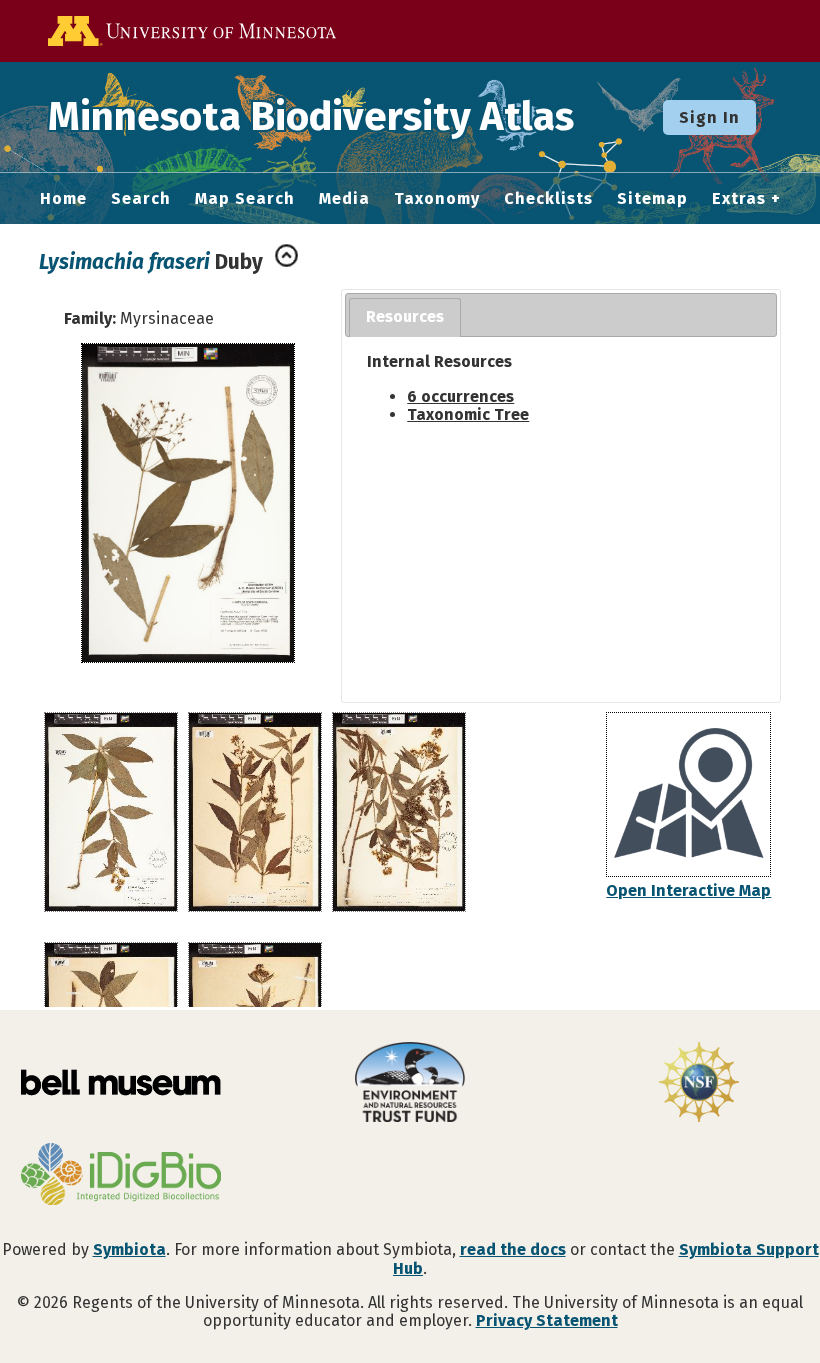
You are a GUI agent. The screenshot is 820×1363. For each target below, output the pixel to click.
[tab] (405, 317)
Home (63, 199)
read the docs (513, 1249)
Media (344, 199)
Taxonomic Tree (468, 414)
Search (141, 199)
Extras (739, 199)
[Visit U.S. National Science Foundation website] (699, 1084)
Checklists (548, 199)
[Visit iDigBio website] (120, 1176)
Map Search (245, 199)
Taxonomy (437, 199)
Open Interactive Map (688, 890)
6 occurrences (460, 396)
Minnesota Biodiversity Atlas (311, 117)
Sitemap (652, 199)
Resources (405, 316)
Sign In (709, 117)
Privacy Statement (547, 1320)
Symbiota (129, 1249)
